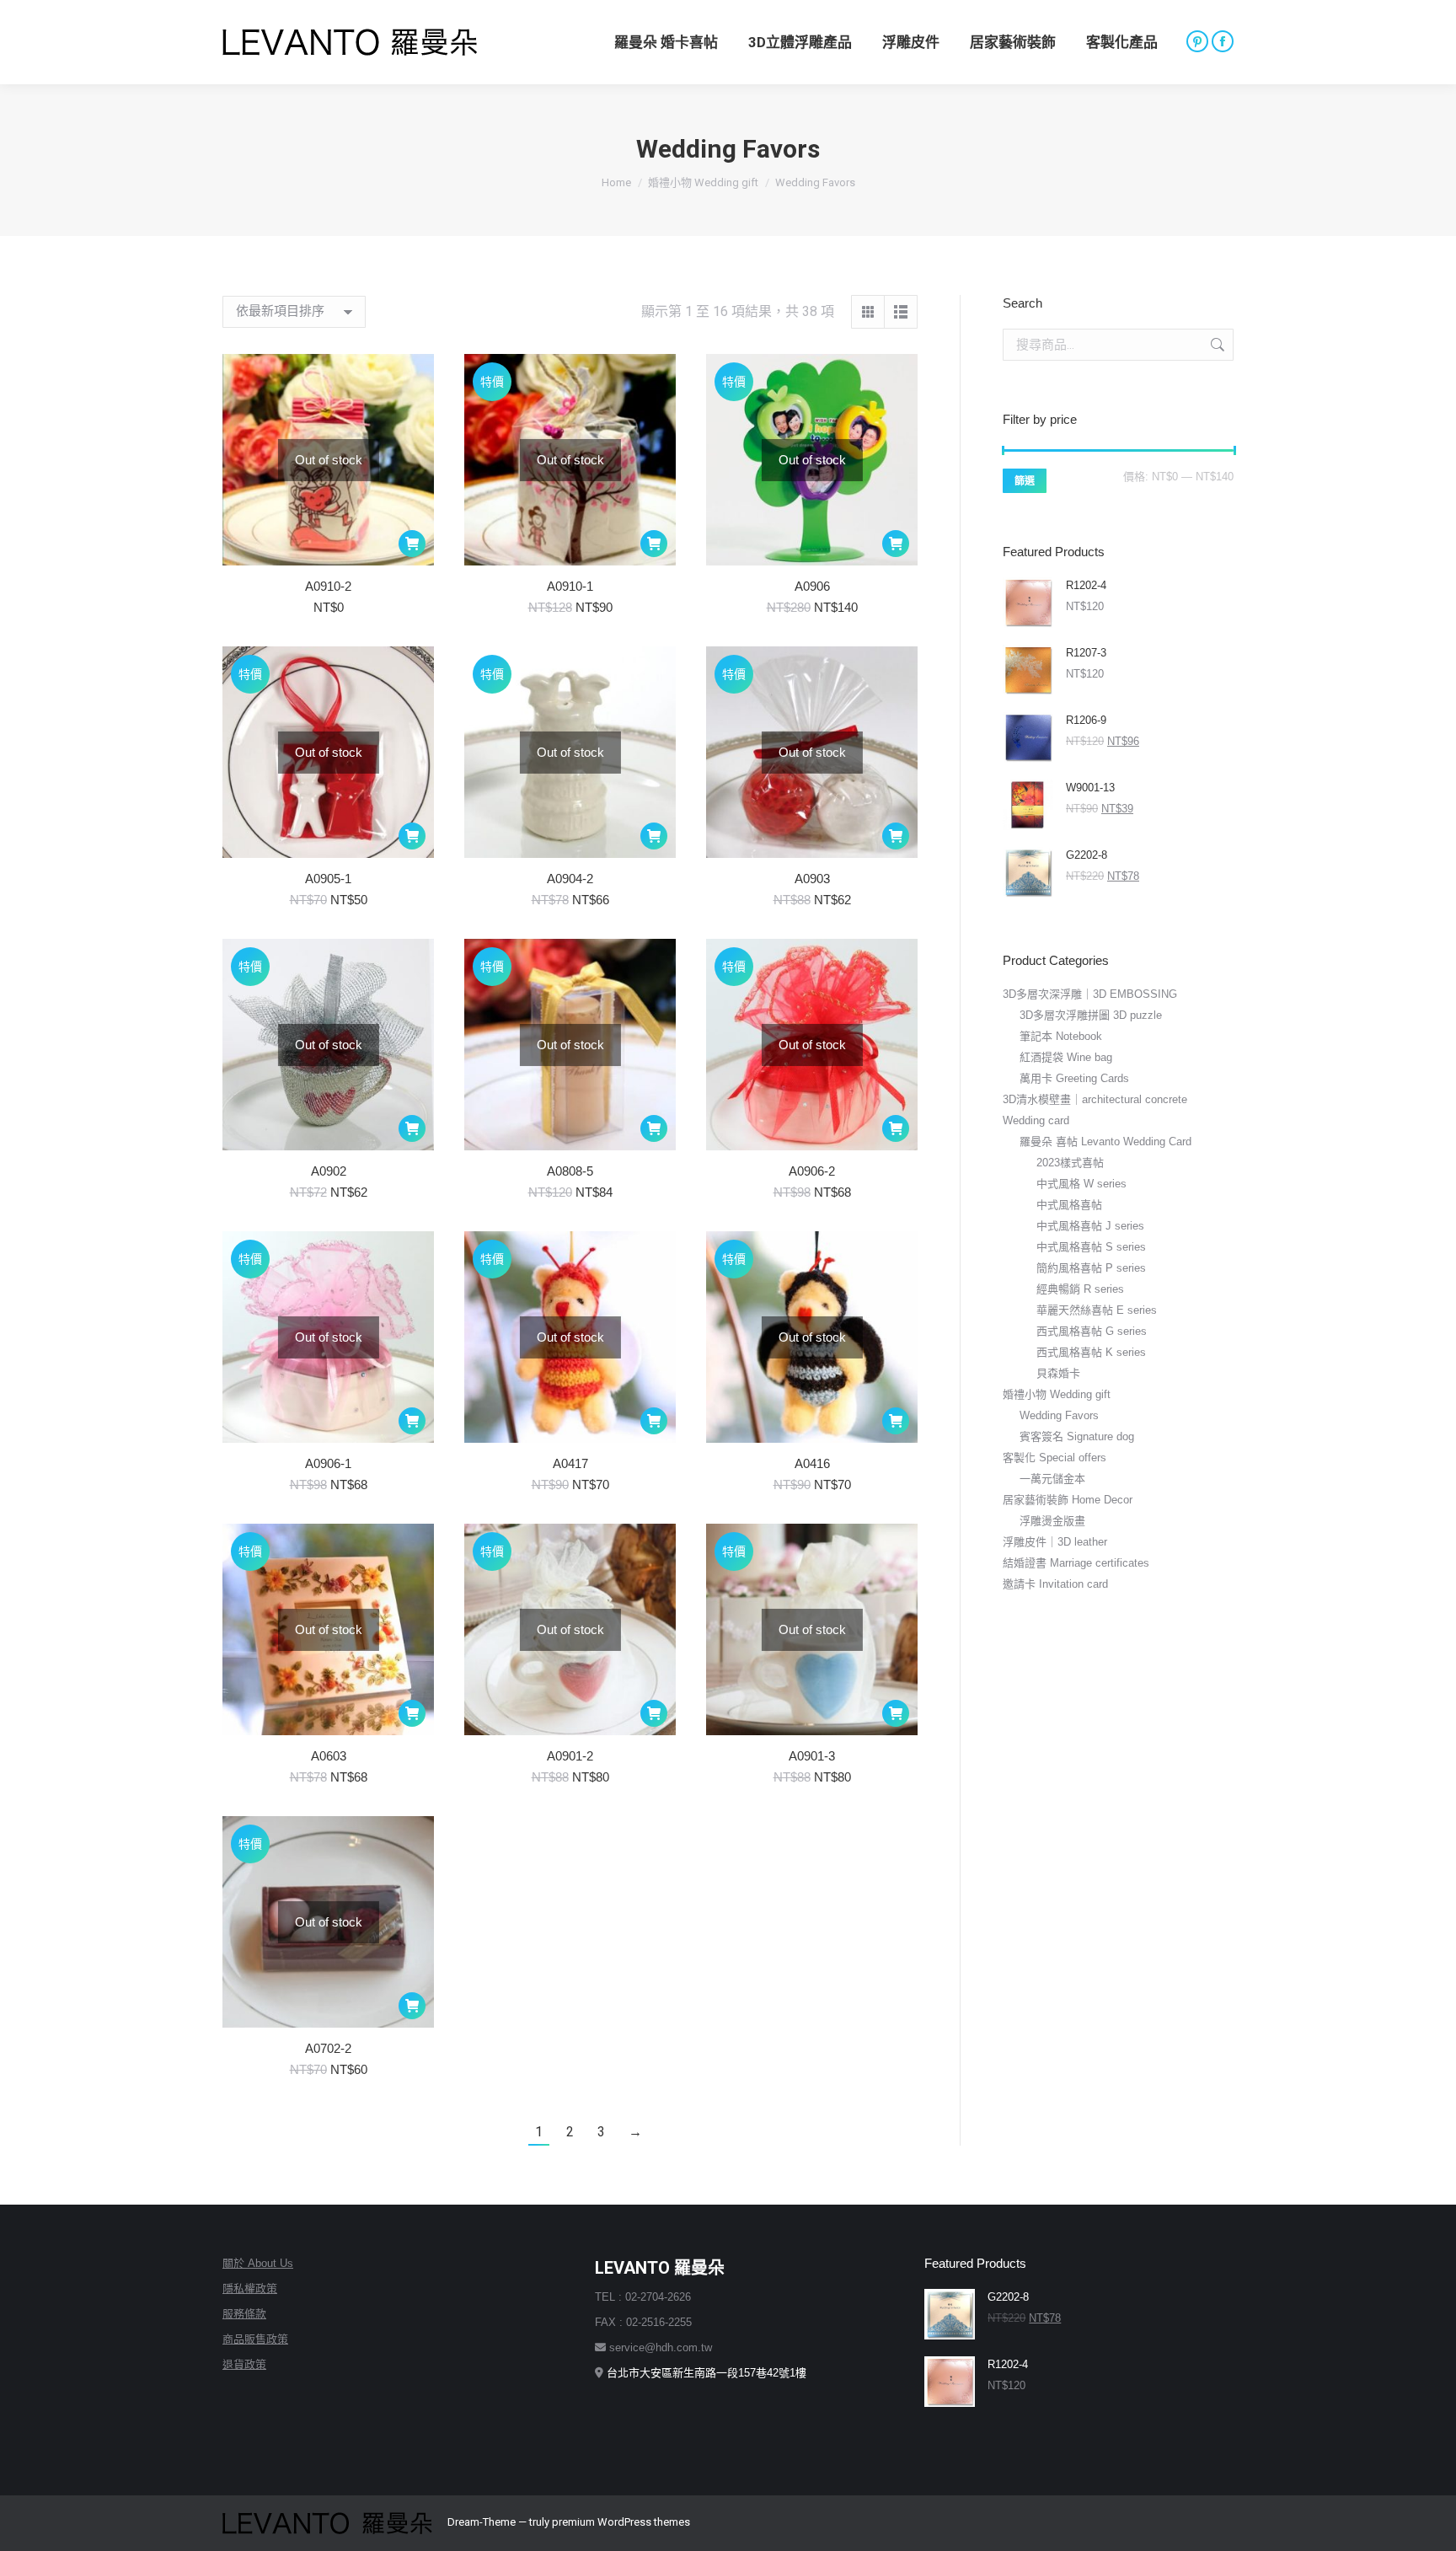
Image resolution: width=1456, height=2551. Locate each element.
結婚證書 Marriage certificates (1076, 1563)
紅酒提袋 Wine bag (1066, 1057)
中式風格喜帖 (1069, 1205)
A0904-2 (570, 879)
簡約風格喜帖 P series (1091, 1268)
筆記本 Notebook (1061, 1036)
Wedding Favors (1059, 1415)
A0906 (812, 586)
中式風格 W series (1081, 1184)
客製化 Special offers (1055, 1458)
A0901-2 (570, 1756)
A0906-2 (812, 1171)
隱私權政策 (250, 2288)
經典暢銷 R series (1080, 1289)
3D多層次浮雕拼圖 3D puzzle (1091, 1015)
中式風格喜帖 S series (1091, 1247)
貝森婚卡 (1058, 1373)
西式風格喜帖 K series (1091, 1352)
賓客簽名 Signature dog (1077, 1436)
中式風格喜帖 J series (1090, 1226)
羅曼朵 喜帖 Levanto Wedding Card (1105, 1142)
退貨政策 (244, 2364)
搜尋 (1216, 345)
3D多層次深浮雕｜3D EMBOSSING (1090, 994)
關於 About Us (258, 2263)
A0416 (812, 1463)
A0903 (812, 879)
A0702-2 (328, 2048)
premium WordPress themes (621, 2522)
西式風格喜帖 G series (1092, 1331)
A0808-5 (570, 1171)
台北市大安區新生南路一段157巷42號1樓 (707, 2373)
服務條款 (244, 2314)
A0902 (329, 1171)
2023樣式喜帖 (1070, 1163)
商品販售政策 (255, 2339)
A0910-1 (570, 586)
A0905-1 (328, 879)
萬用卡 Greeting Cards (1074, 1078)
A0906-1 (328, 1463)
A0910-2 (328, 586)
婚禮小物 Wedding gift (1057, 1394)
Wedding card (1036, 1120)
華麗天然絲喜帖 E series (1097, 1310)
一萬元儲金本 (1052, 1479)
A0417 (570, 1463)
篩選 (1025, 481)
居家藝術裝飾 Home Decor (1068, 1500)
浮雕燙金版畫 (1052, 1521)
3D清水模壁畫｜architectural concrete (1095, 1099)
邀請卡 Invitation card (1055, 1584)
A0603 (329, 1756)
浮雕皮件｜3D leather (1055, 1542)
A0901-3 (812, 1756)
